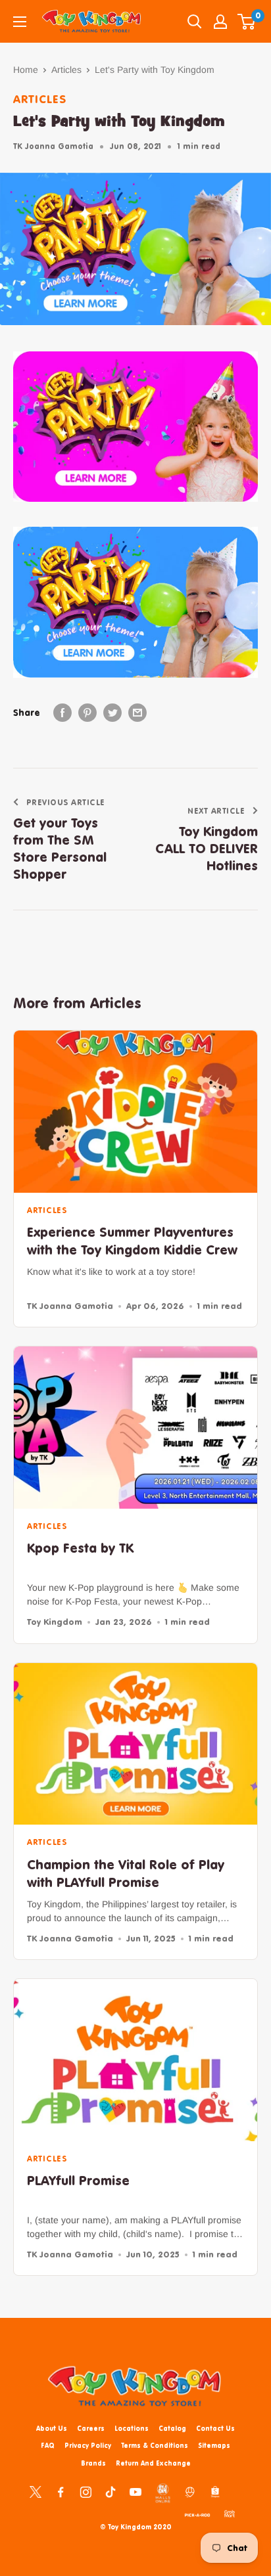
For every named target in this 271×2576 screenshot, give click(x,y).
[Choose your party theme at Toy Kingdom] (135, 602)
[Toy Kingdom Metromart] (190, 2491)
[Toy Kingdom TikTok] (111, 2491)
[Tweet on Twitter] (112, 713)
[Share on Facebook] (62, 713)
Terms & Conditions (155, 2445)
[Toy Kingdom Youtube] (135, 2491)
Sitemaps (214, 2445)
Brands (93, 2463)
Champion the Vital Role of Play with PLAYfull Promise (126, 1873)
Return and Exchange (153, 2463)
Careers (91, 2428)
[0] (247, 22)
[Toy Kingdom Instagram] (86, 2491)
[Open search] (195, 22)
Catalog (172, 2428)
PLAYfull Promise (78, 2180)
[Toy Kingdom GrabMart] (230, 2513)
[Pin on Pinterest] (87, 713)
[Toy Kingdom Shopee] (215, 2491)
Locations (132, 2428)
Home (26, 70)
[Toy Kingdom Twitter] (36, 2491)
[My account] (220, 22)
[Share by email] (137, 713)
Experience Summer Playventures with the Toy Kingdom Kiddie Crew (132, 1241)
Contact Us (215, 2428)
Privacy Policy (88, 2445)
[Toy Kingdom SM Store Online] (163, 2493)
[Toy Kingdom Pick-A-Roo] (197, 2513)
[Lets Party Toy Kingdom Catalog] (135, 427)
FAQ (48, 2445)
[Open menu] (20, 22)
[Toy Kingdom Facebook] (61, 2491)
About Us (52, 2428)
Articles (66, 70)
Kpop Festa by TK (80, 1548)
